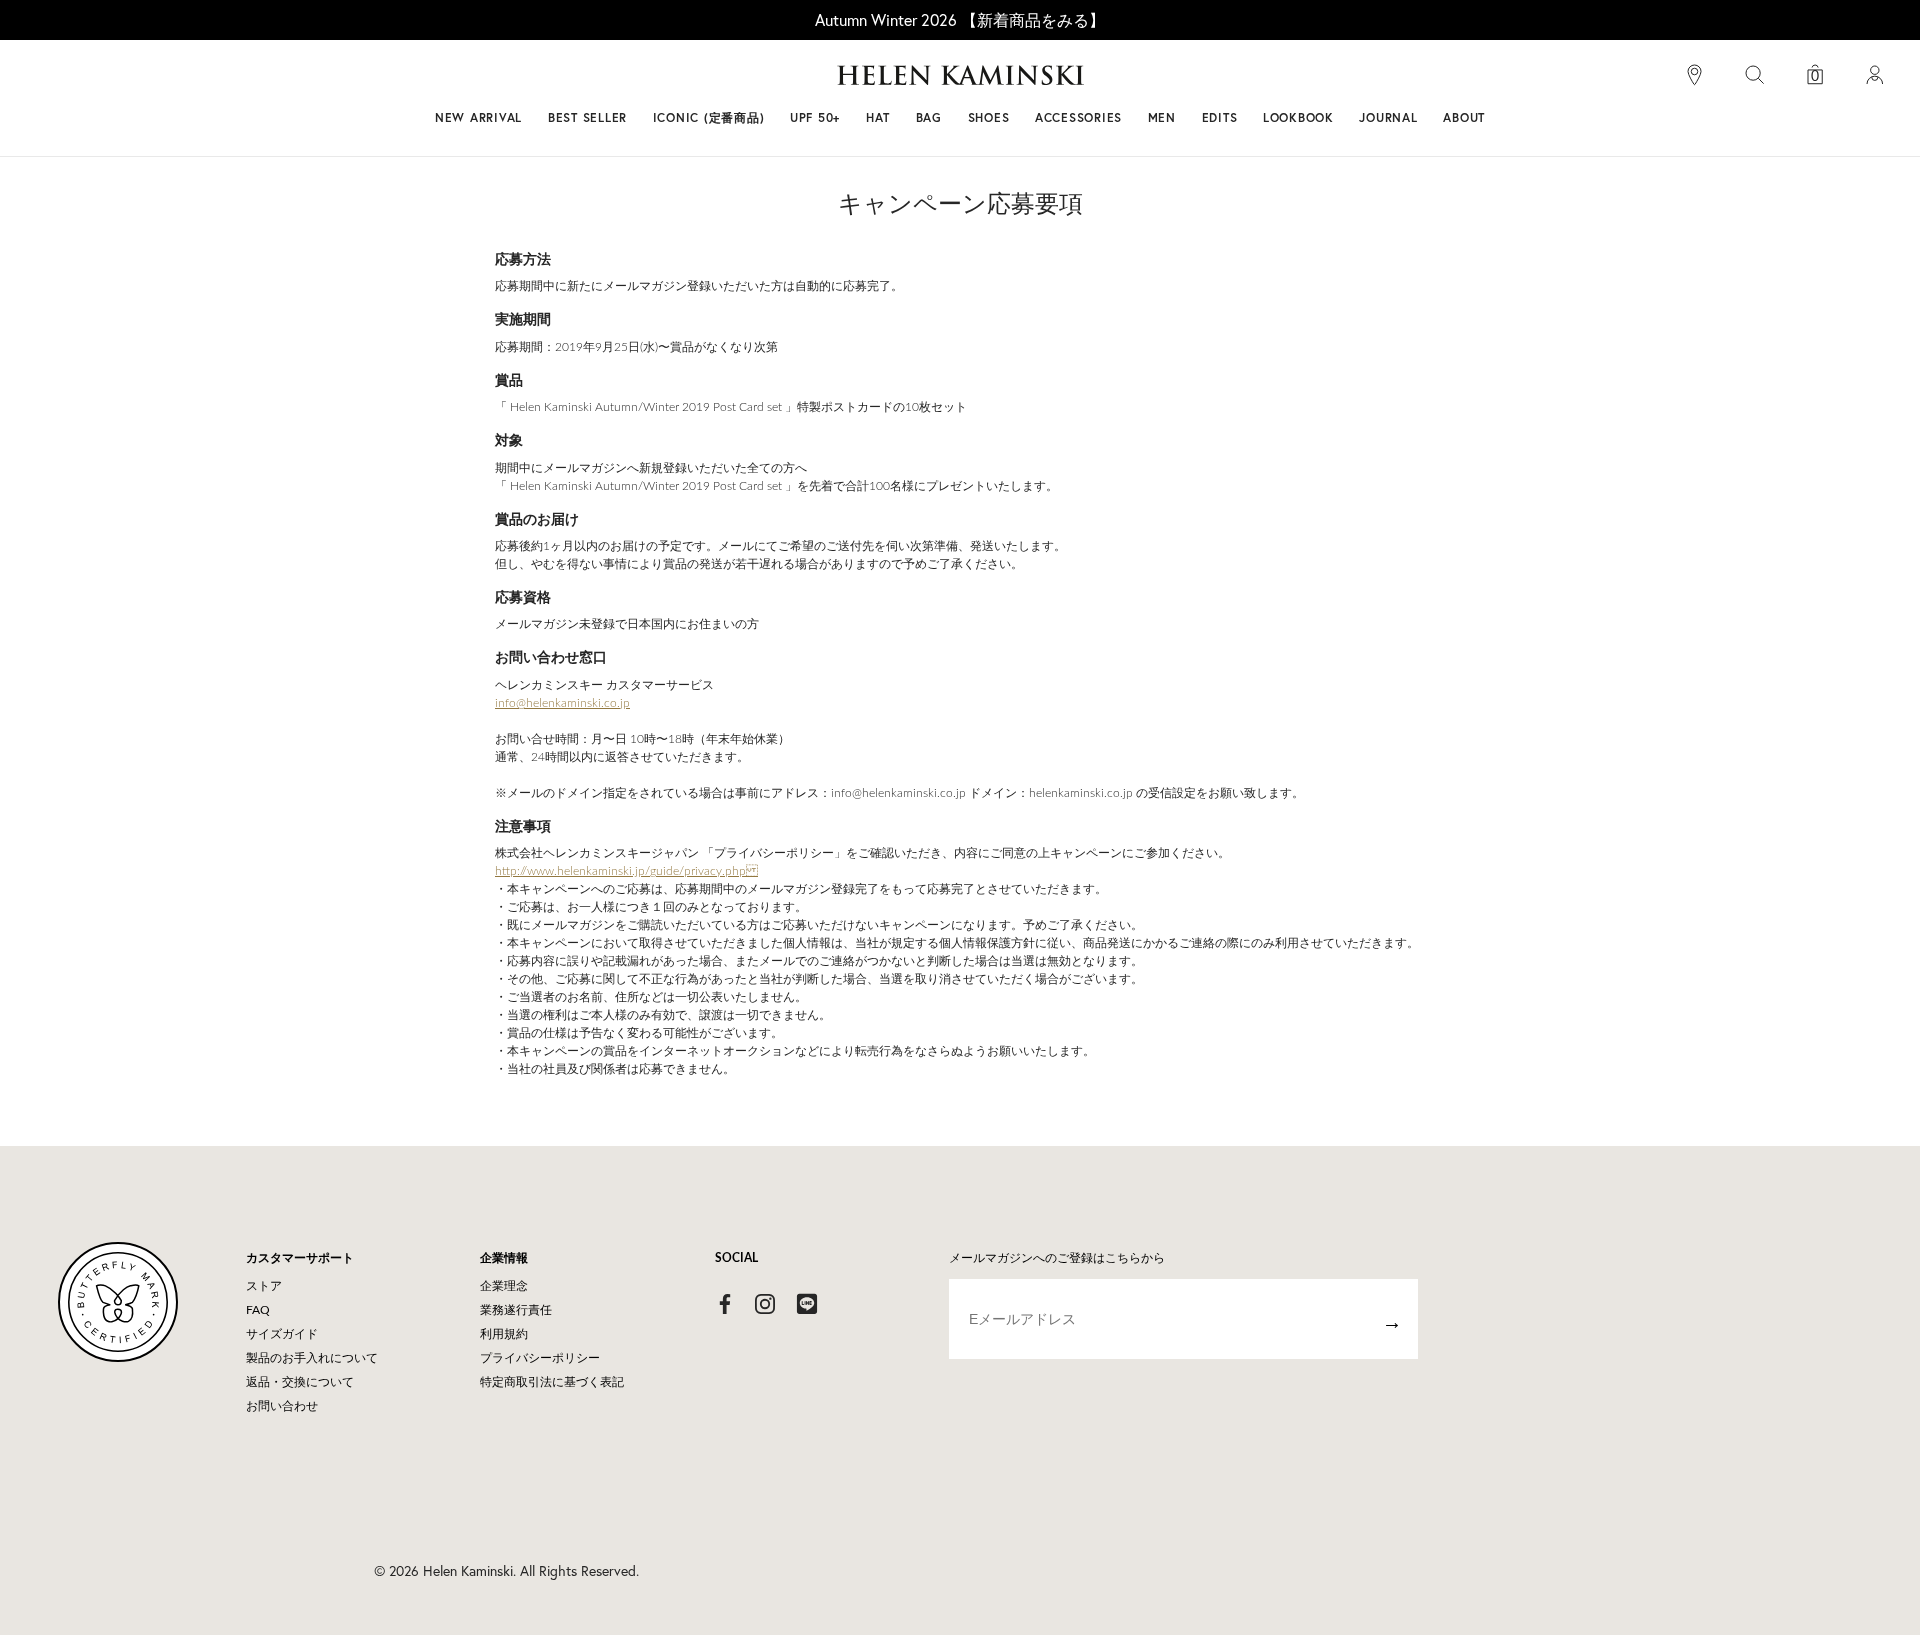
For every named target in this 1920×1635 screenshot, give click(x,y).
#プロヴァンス (814, 83)
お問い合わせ (282, 1406)
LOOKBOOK (1298, 117)
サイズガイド (282, 1334)
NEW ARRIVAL (478, 117)
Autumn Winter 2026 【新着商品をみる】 (960, 19)
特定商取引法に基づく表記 (552, 1382)
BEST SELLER (587, 117)
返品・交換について (300, 1382)
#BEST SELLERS (686, 83)
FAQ (258, 1310)
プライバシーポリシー (540, 1358)
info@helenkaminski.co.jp (562, 703)
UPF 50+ (815, 117)
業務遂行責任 (516, 1310)
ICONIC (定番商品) (709, 117)
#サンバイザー (1222, 83)
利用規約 (504, 1334)
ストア (264, 1286)
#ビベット (1112, 83)
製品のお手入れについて (312, 1358)
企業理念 (504, 1286)
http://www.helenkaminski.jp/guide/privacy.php (626, 871)
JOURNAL (1388, 117)
